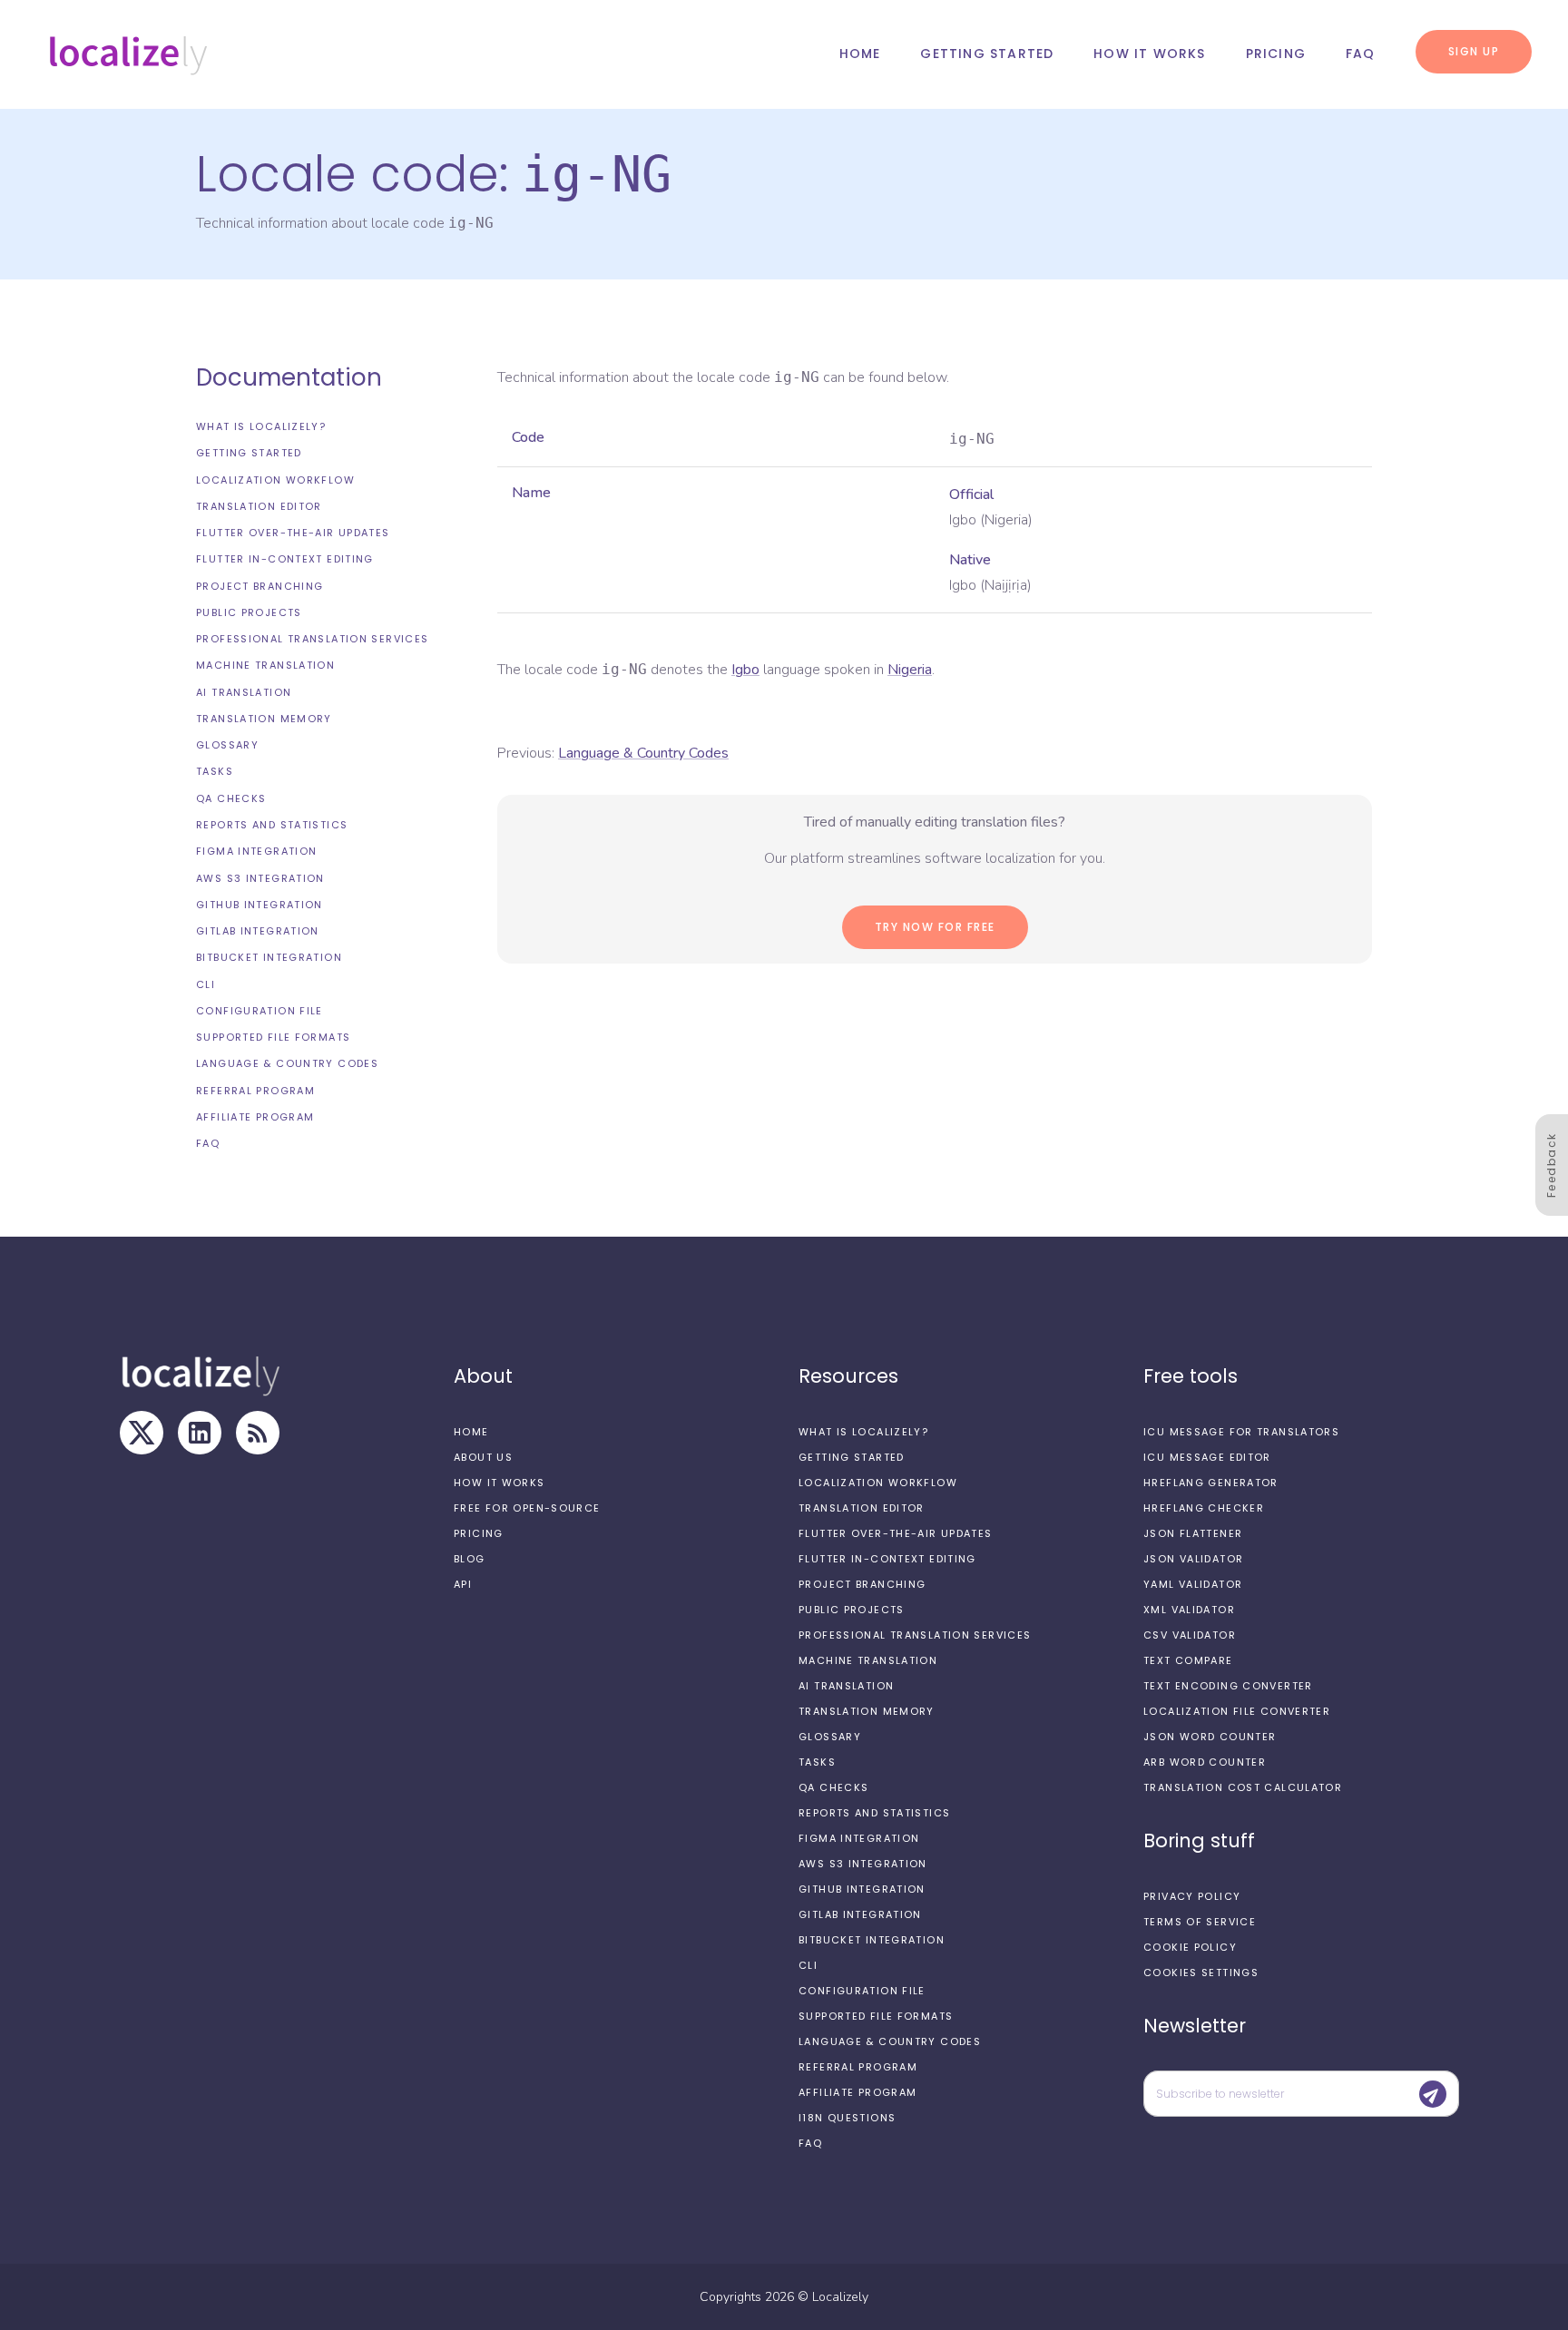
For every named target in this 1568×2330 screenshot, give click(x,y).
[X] (142, 1433)
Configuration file (260, 1011)
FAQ (1361, 54)
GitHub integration (260, 905)
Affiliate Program (255, 1117)
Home (860, 54)
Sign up (1474, 51)
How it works (1149, 54)
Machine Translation (265, 665)
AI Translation (244, 692)
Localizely (840, 2297)
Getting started (987, 54)
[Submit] (1433, 2094)
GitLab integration (258, 931)
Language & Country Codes (287, 1063)
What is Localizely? (261, 426)
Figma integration (256, 851)
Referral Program (255, 1091)
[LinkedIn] (200, 1433)
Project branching (260, 586)
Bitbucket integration (269, 957)
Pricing (1276, 54)
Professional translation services (312, 639)
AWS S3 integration (260, 878)
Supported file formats (273, 1037)
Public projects (249, 612)
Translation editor (259, 506)
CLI (206, 984)
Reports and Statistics (272, 825)
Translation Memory (264, 719)
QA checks (231, 798)
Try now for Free (935, 927)
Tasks (215, 771)
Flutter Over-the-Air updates (293, 533)
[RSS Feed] (258, 1433)
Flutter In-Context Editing (285, 559)
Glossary (227, 745)
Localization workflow (275, 480)
